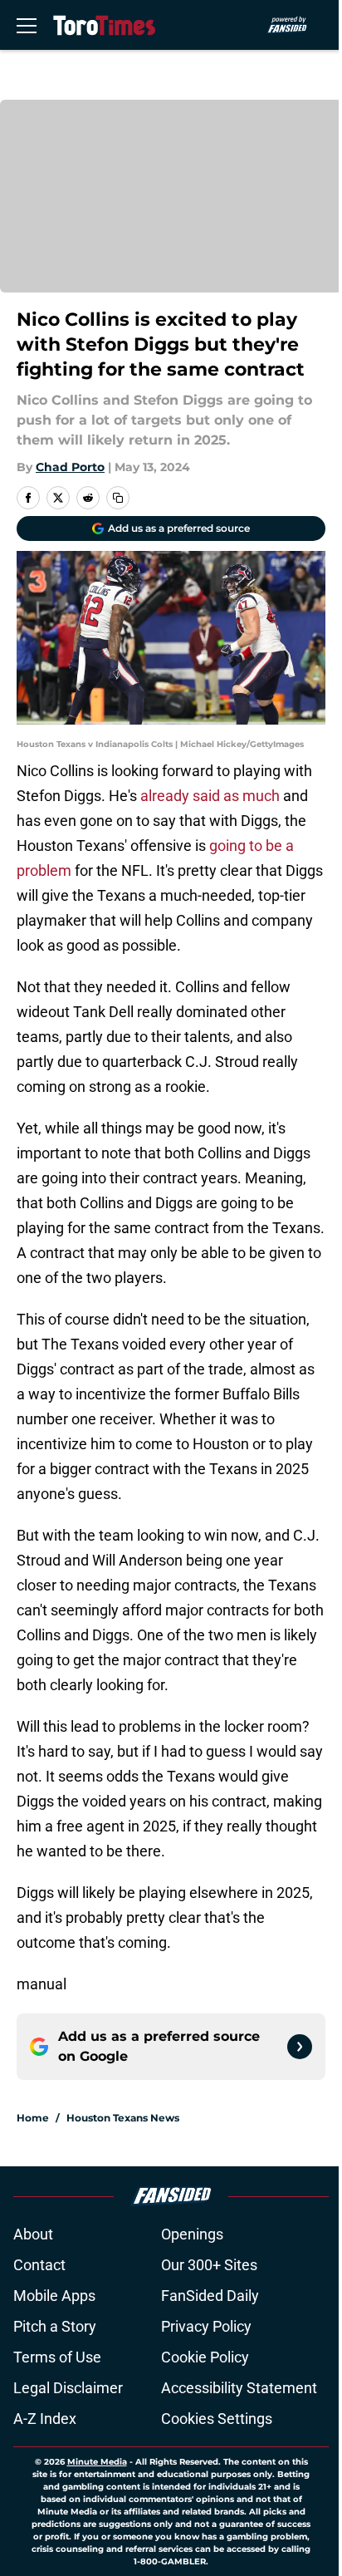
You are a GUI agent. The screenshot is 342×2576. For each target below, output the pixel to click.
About (33, 2234)
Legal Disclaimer (68, 2388)
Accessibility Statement (239, 2388)
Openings (192, 2234)
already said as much (210, 796)
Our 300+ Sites (209, 2265)
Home (33, 2118)
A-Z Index (45, 2419)
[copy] (118, 498)
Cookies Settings (217, 2419)
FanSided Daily (210, 2296)
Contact (39, 2265)
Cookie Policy (205, 2357)
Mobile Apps (54, 2296)
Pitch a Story (55, 2326)
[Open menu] (27, 25)
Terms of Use (57, 2357)
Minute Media (97, 2462)
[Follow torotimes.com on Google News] (300, 2047)
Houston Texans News (123, 2118)
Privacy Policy (206, 2326)
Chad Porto (70, 467)
